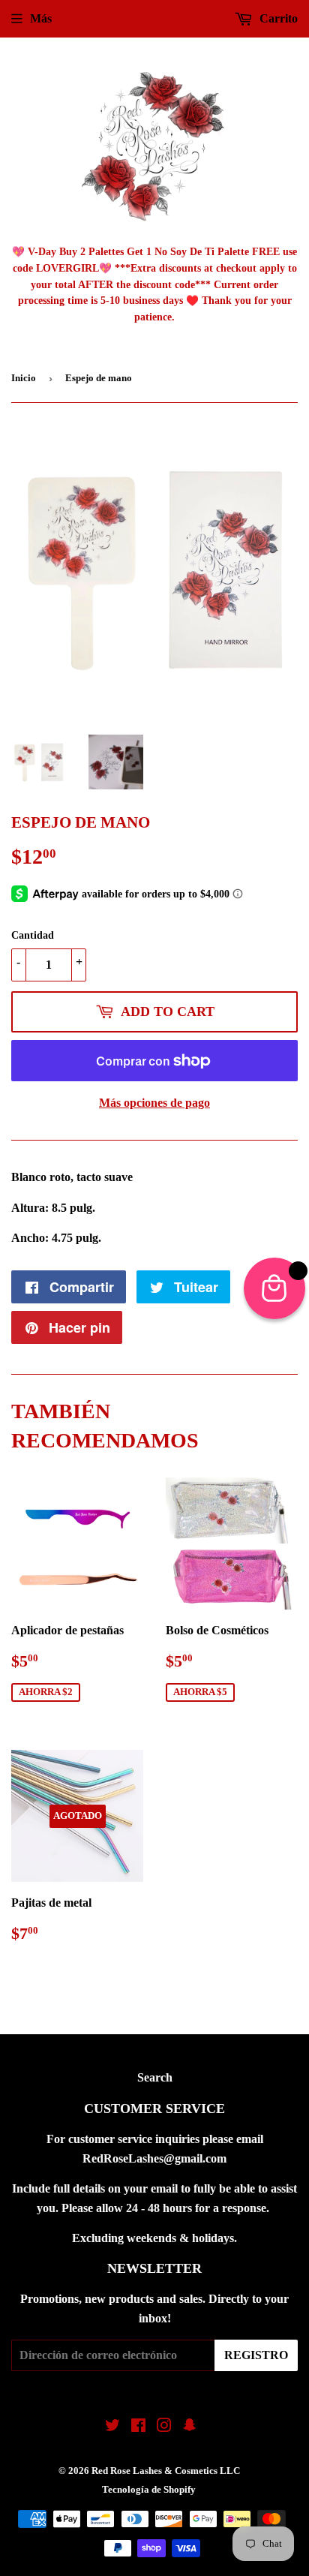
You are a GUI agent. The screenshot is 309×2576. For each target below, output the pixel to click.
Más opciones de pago (154, 1103)
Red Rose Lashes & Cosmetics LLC (166, 2471)
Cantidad (33, 935)
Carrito (277, 18)
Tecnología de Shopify (149, 2489)
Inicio (24, 378)
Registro (256, 2355)
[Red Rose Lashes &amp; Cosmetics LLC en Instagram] (164, 2427)
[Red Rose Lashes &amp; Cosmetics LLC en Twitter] (112, 2427)
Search (155, 2077)
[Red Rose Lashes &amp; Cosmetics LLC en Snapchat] (190, 2427)
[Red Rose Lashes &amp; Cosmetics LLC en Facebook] (138, 2427)
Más (41, 18)
